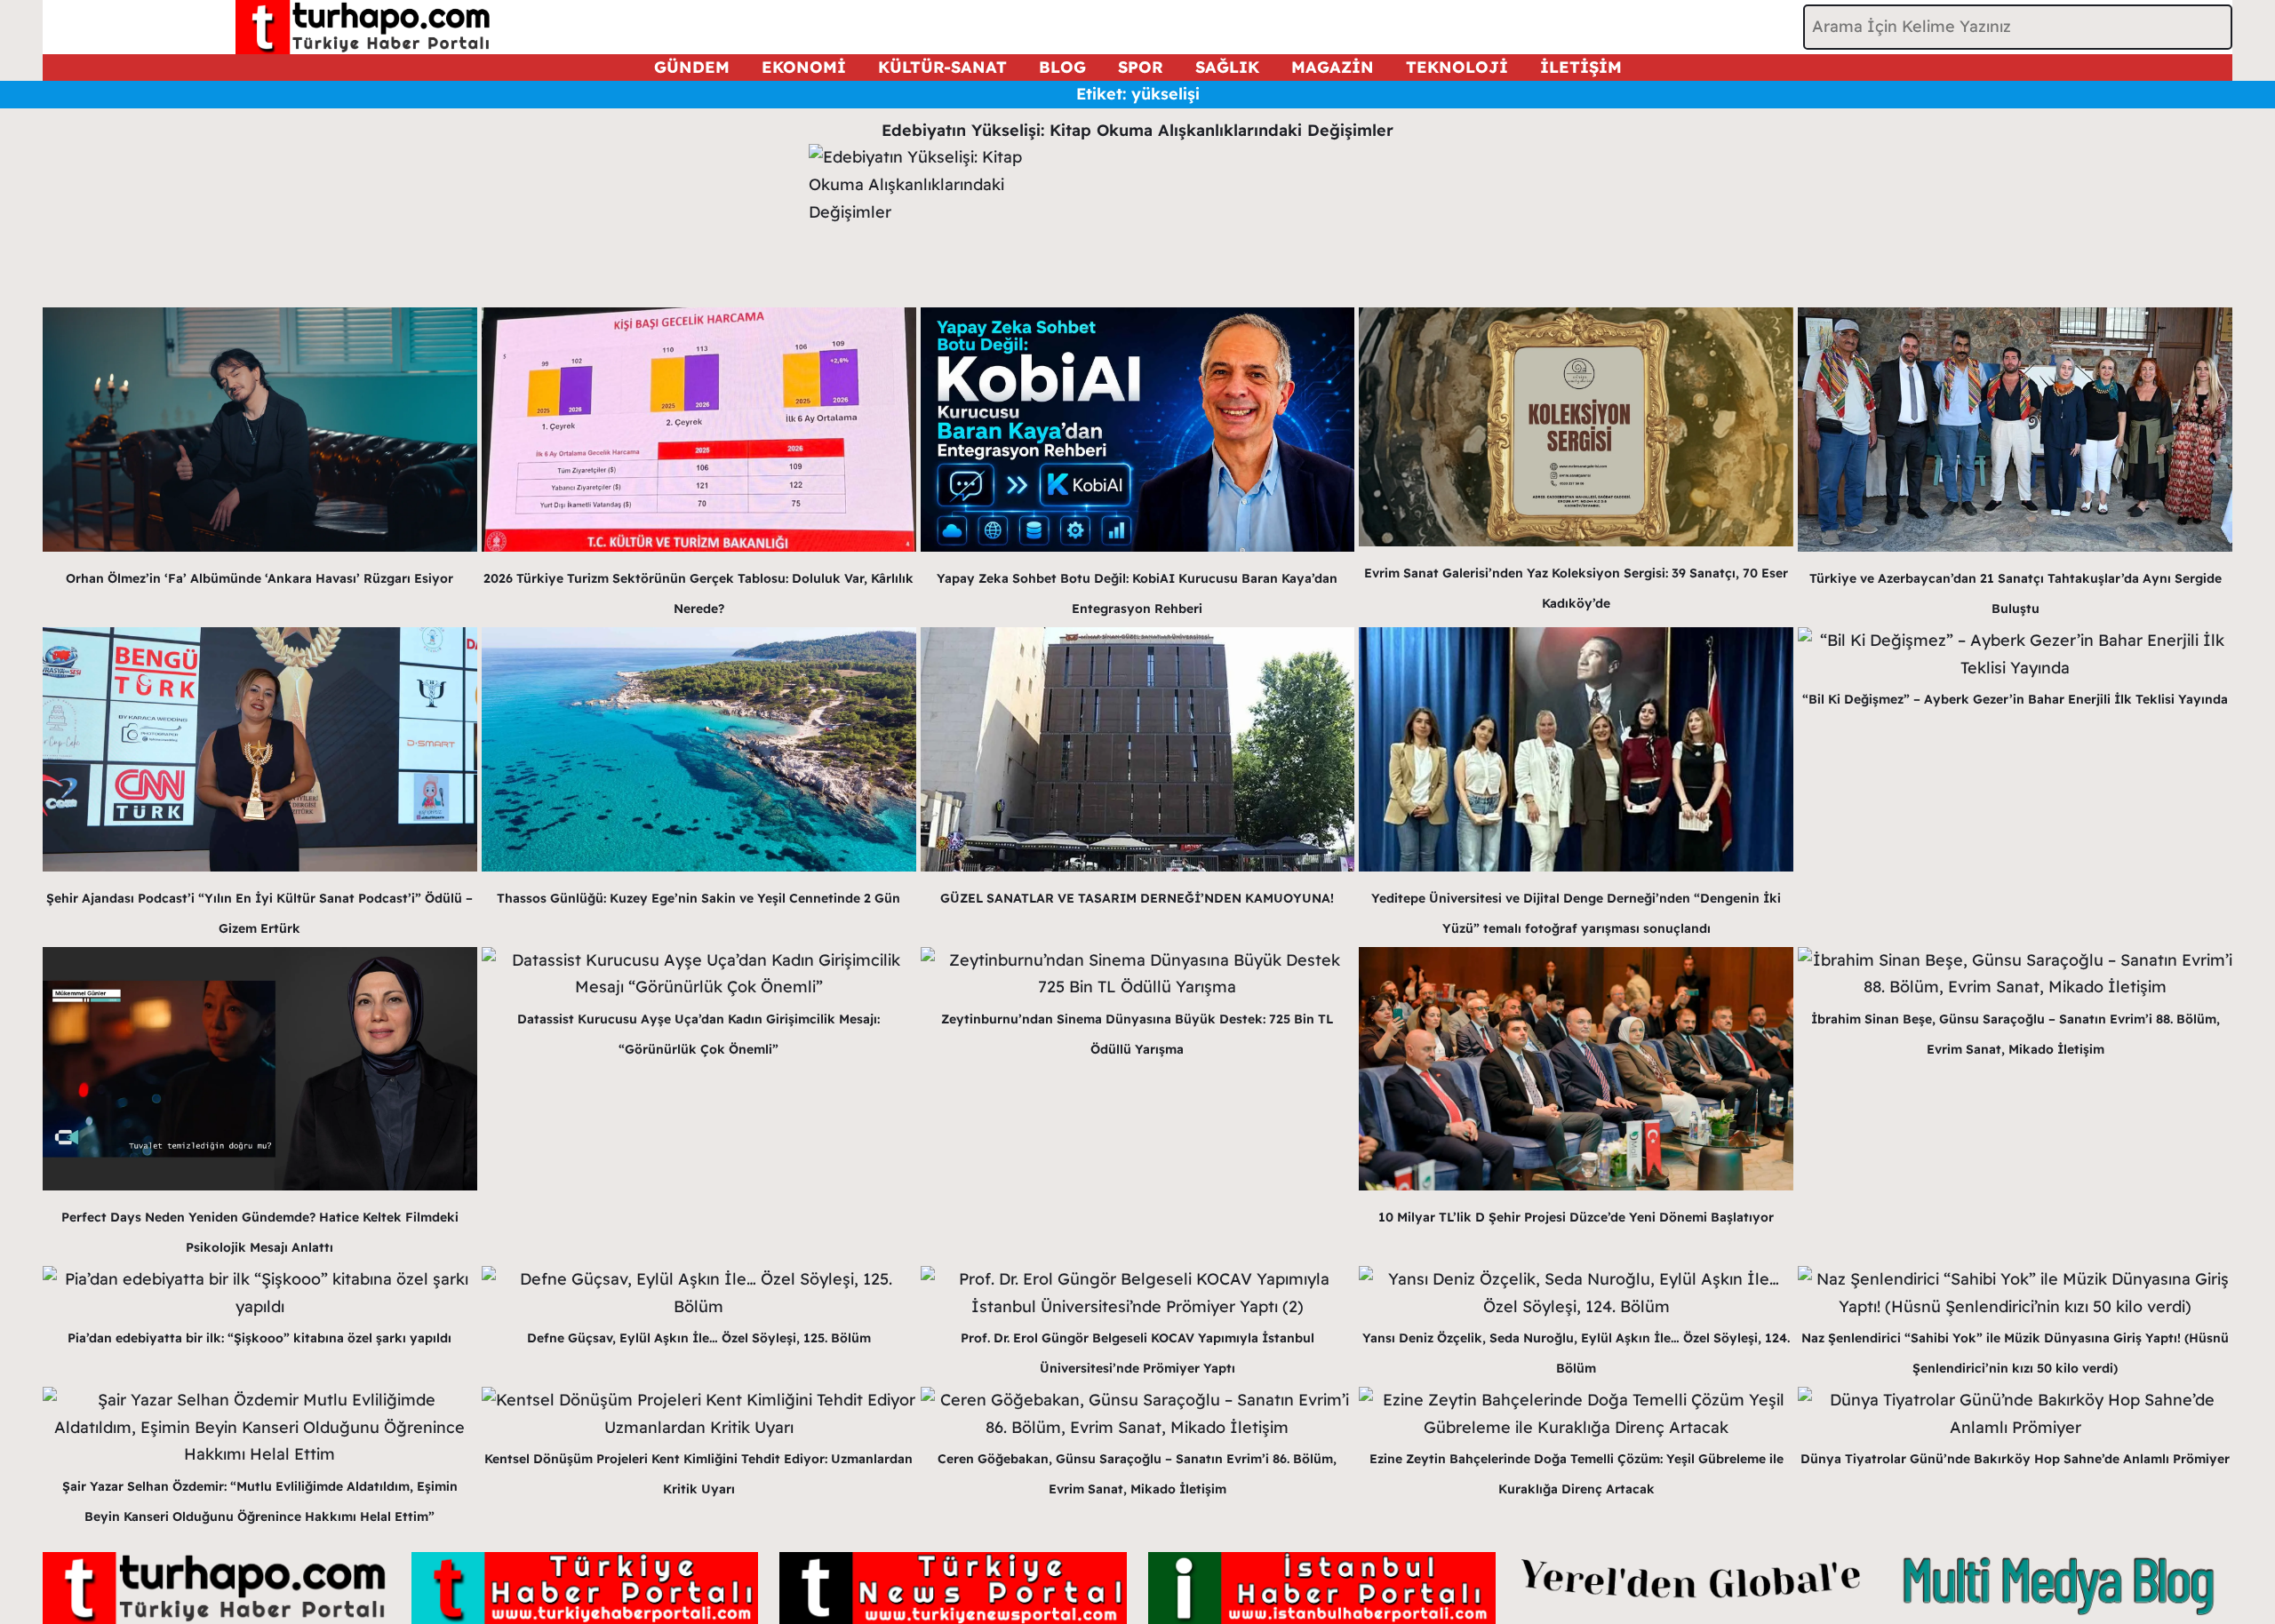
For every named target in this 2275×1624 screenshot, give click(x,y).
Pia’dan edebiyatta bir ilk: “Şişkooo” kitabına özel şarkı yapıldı (259, 1338)
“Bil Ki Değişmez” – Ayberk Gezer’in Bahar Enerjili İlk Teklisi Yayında (2015, 699)
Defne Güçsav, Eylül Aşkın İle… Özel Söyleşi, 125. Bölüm (699, 1338)
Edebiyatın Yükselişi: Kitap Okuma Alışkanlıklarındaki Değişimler (1137, 130)
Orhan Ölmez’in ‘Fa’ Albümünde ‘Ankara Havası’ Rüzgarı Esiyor (259, 578)
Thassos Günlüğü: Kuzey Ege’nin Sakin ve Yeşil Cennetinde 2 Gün (698, 898)
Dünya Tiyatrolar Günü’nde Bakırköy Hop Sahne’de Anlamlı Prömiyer (2015, 1459)
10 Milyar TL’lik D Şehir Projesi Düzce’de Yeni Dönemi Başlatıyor (1576, 1217)
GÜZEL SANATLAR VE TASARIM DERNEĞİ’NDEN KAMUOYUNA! (1137, 898)
